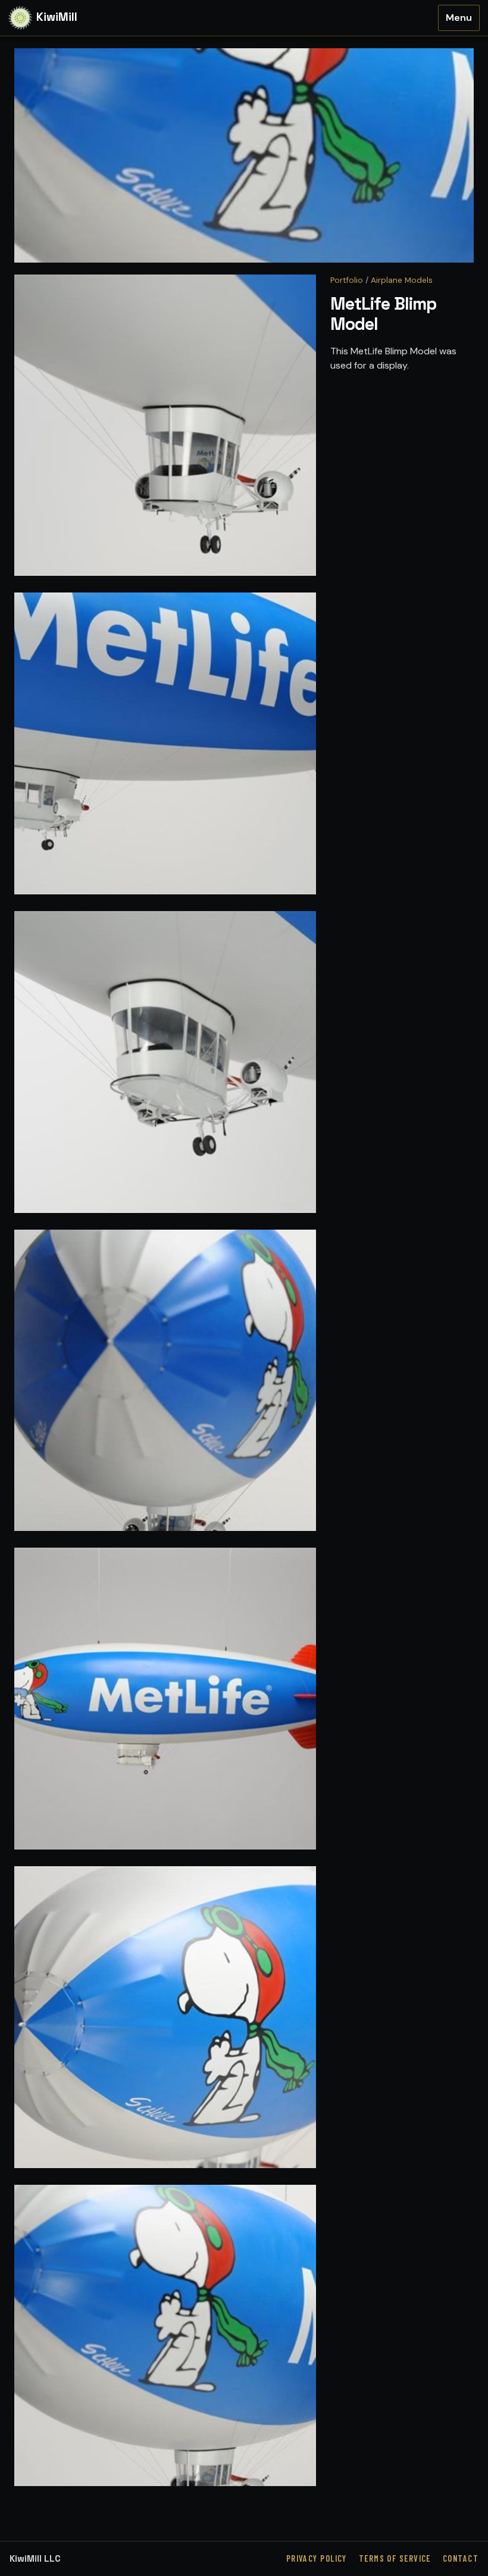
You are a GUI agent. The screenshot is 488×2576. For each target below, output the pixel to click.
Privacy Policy (317, 2558)
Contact (461, 2558)
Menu (459, 18)
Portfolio (347, 280)
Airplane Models (402, 280)
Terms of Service (395, 2558)
